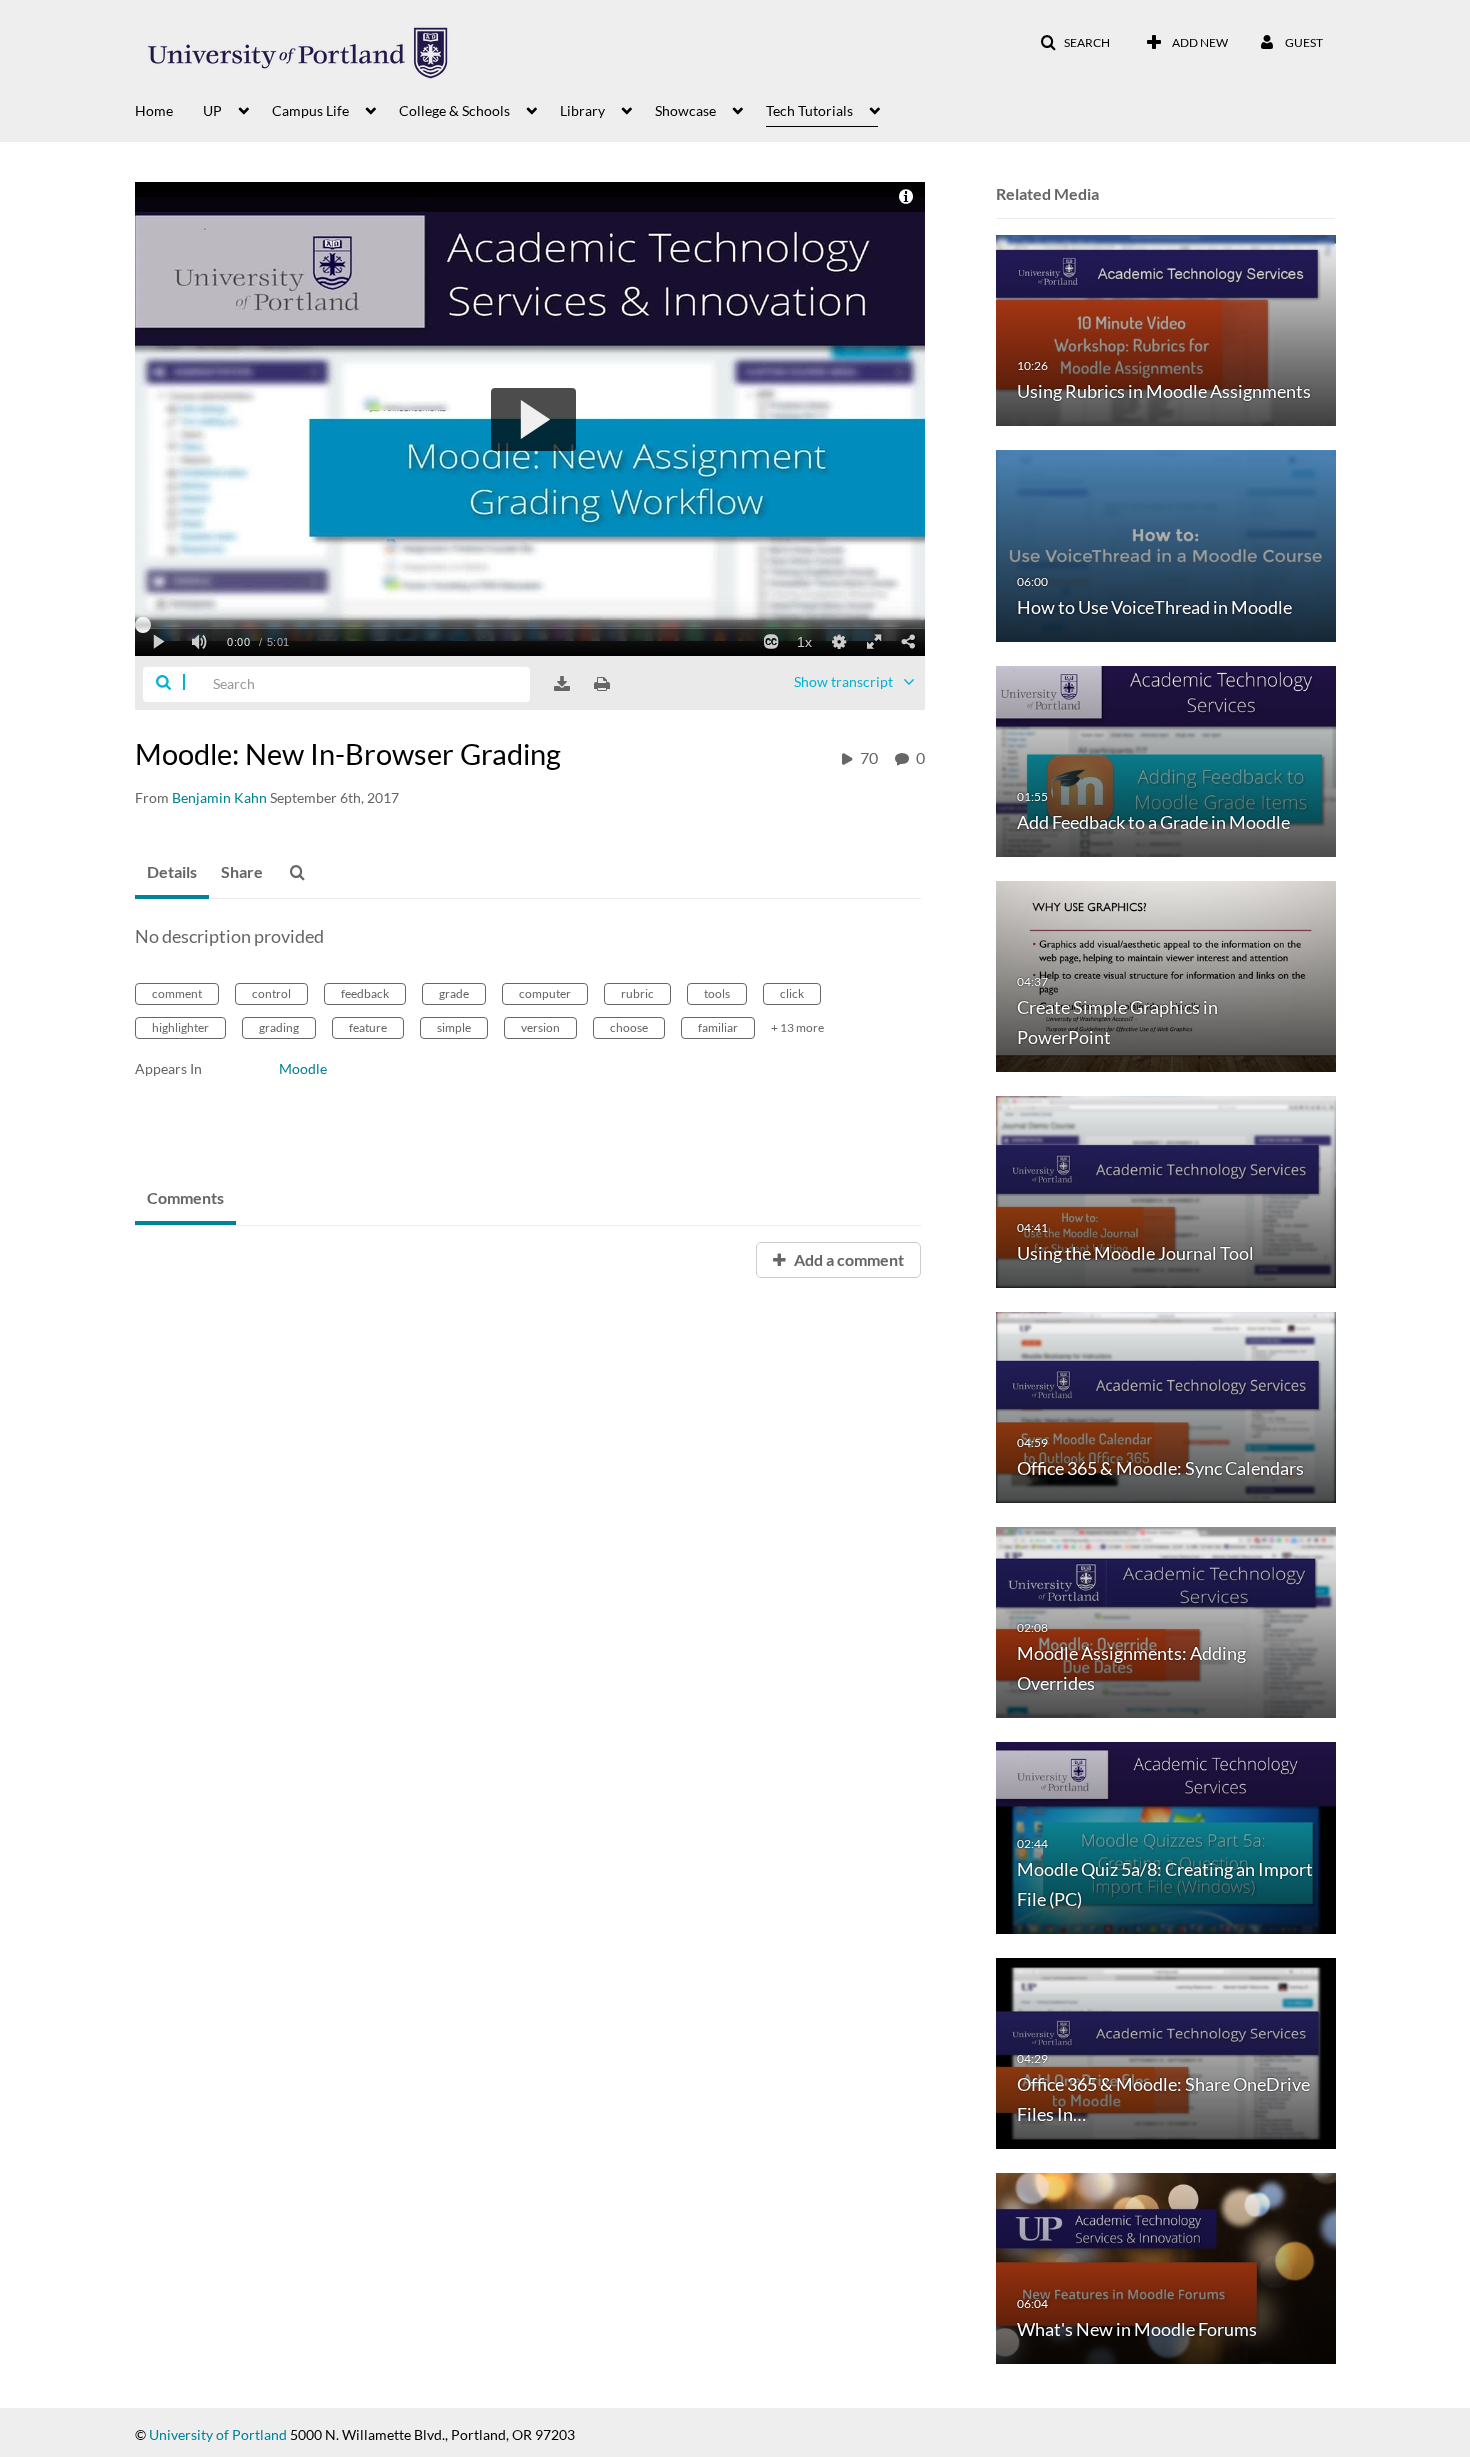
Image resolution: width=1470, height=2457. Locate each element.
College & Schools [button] (454, 110)
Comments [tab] (185, 1197)
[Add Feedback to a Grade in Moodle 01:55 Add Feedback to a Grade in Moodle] (1166, 759)
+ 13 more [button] (797, 1027)
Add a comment (847, 1259)
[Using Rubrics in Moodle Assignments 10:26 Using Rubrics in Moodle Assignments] (1166, 329)
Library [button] (582, 110)
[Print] (602, 684)
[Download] (562, 684)
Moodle (303, 1068)
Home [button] (154, 110)
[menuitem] (169, 109)
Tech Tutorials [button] (809, 110)
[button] (1075, 43)
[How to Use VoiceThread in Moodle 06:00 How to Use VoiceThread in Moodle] (1166, 544)
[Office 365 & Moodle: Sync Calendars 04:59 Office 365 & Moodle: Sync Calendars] (1166, 1405)
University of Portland (218, 2434)
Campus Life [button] (310, 110)
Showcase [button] (685, 110)
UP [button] (212, 110)
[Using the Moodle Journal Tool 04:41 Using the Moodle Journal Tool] (1166, 1190)
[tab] (172, 873)
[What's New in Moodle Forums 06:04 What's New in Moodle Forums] (1166, 2267)
